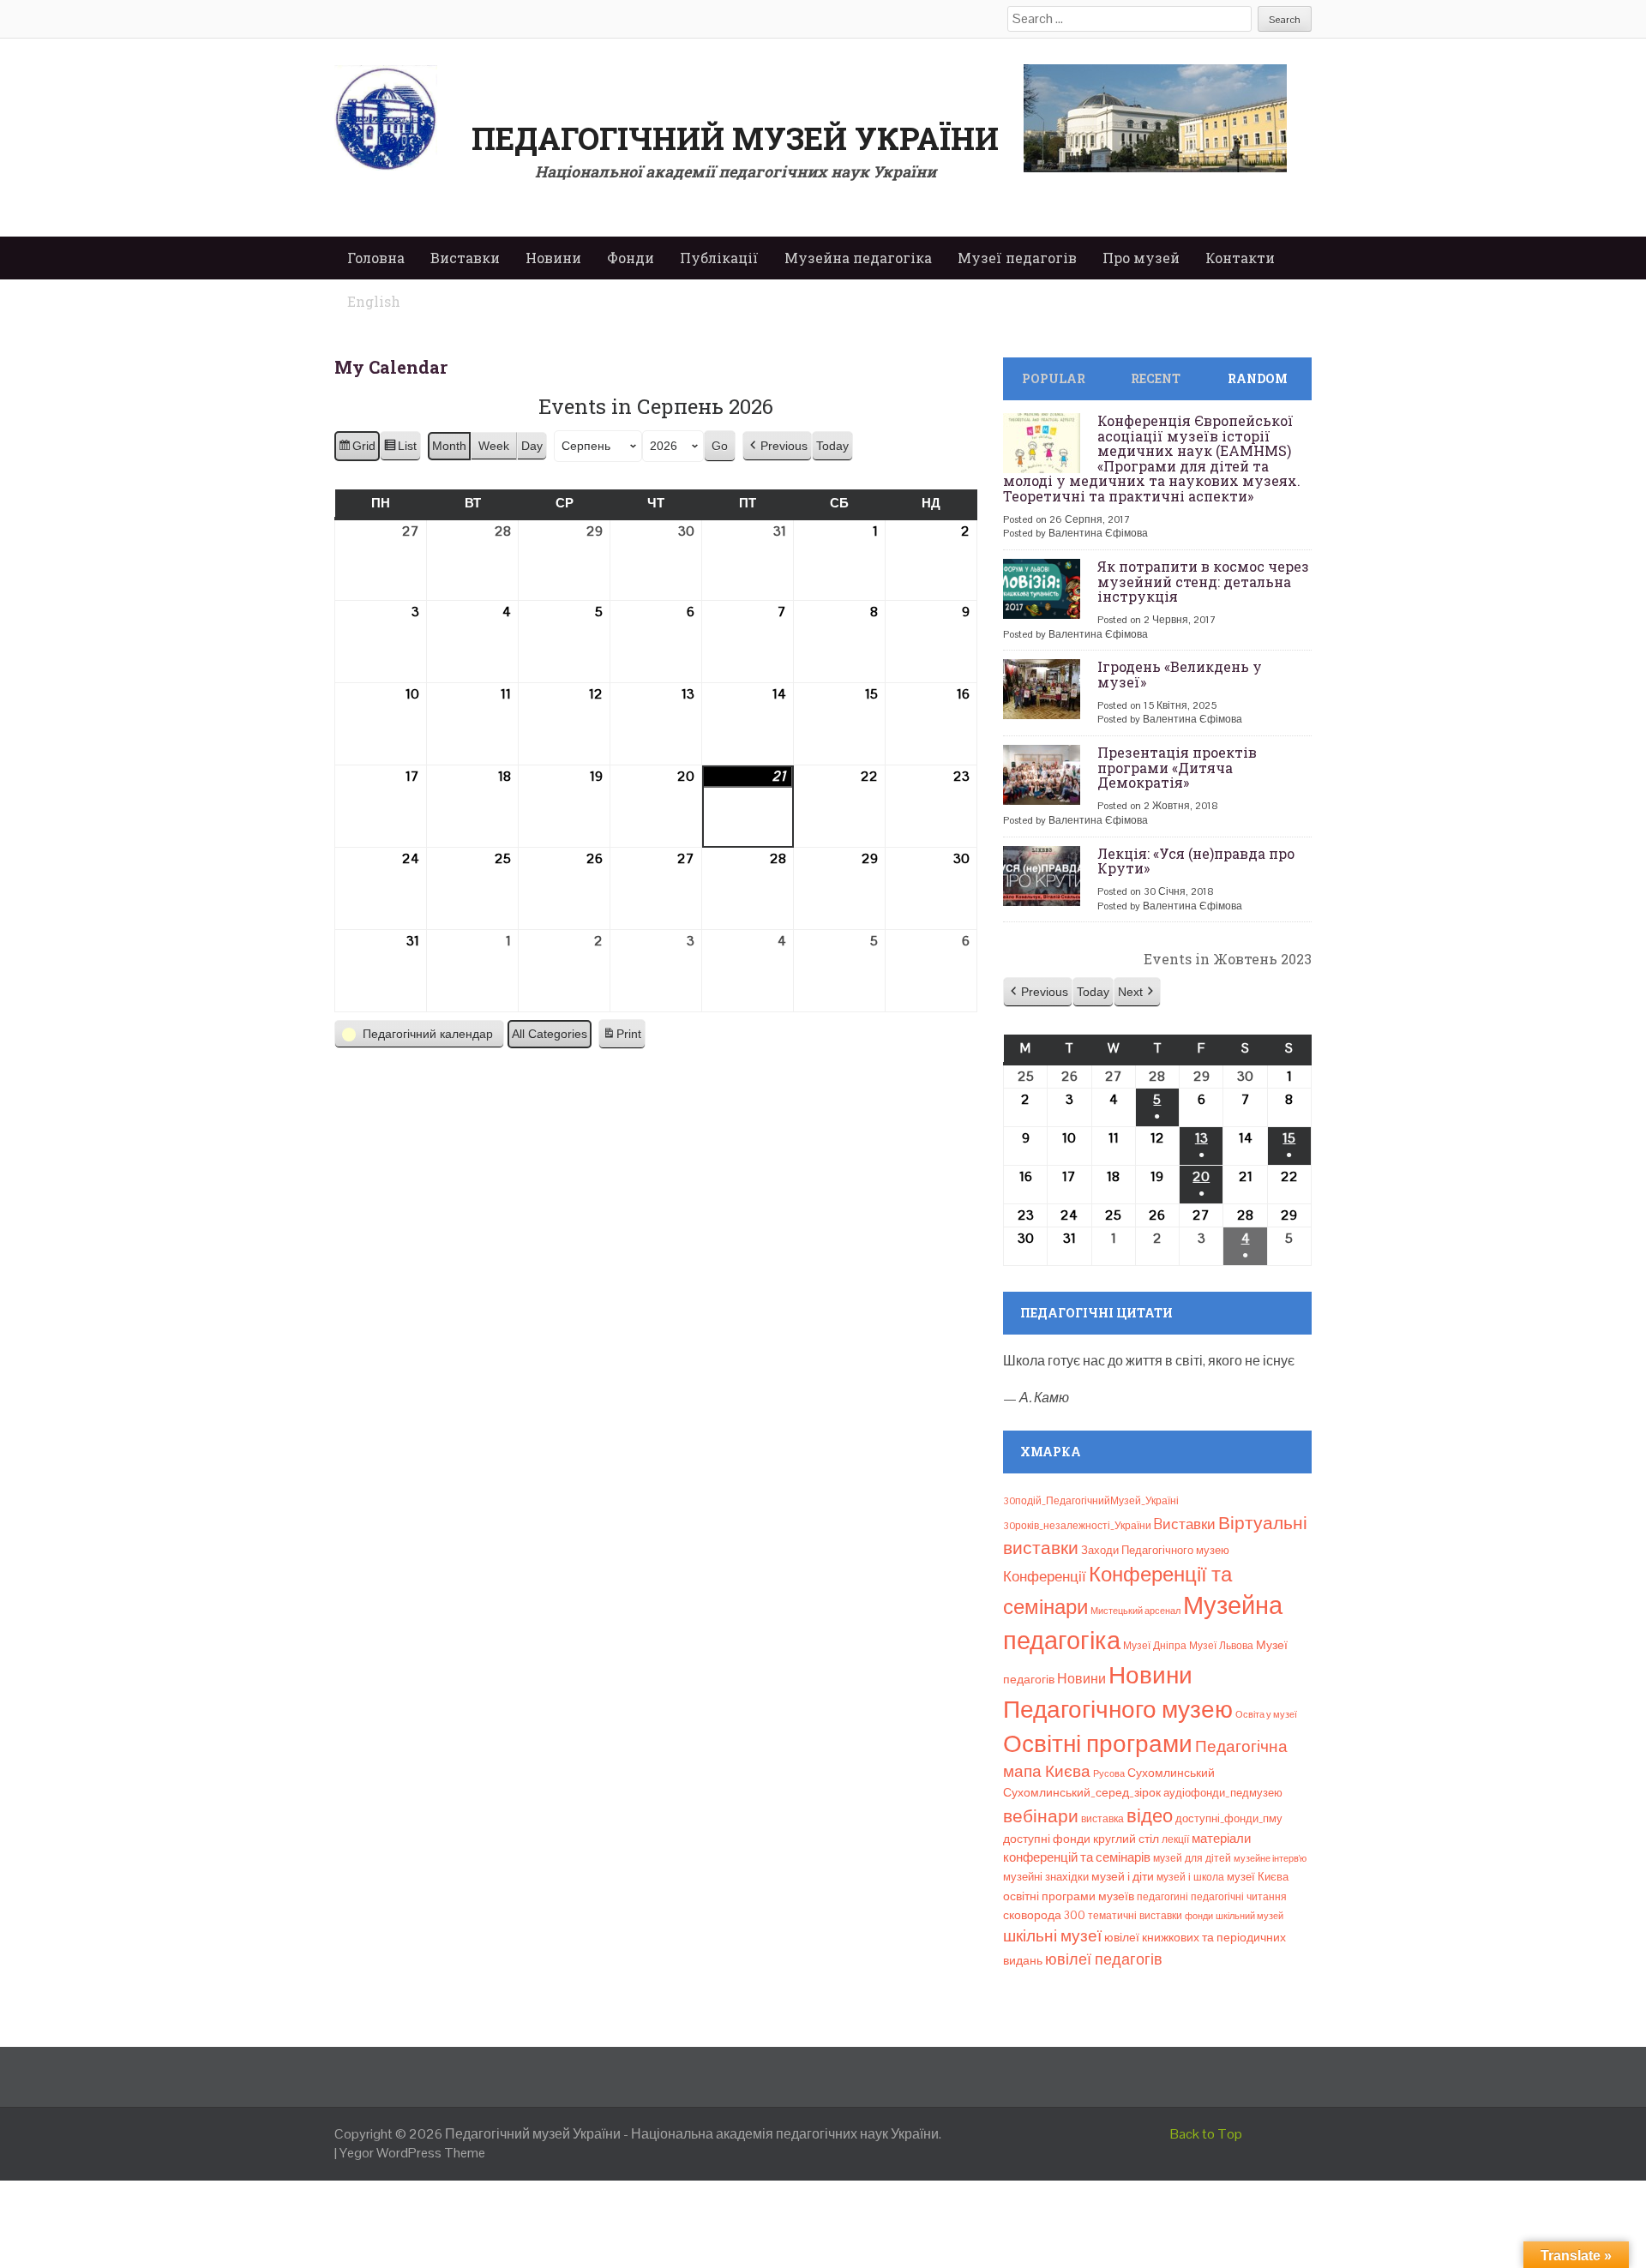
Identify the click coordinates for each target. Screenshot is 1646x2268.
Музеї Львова (1221, 1646)
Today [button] (832, 446)
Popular (1054, 378)
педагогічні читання (1239, 1897)
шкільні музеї (1052, 1936)
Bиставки (1185, 1524)
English (374, 301)
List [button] (400, 450)
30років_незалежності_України (1077, 1526)
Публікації (719, 258)
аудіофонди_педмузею (1223, 1793)
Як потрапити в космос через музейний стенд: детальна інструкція (1203, 581)
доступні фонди (1047, 1839)
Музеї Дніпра (1155, 1646)
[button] (777, 446)
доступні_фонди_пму (1229, 1818)
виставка (1102, 1819)
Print (622, 1038)
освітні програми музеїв (1069, 1896)
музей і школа (1190, 1877)
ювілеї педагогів (1104, 1959)
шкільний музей (1250, 1916)
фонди (1199, 1916)
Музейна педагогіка (858, 258)
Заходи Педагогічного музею (1155, 1550)
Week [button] (494, 446)
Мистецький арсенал (1135, 1611)
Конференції (1045, 1576)
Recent (1156, 378)
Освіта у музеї (1266, 1714)
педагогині (1162, 1897)
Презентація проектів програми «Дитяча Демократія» (1177, 767)
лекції (1175, 1839)
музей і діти (1123, 1876)
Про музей (1141, 258)
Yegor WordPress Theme (412, 2153)
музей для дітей (1192, 1858)
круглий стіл (1126, 1839)
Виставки (465, 258)
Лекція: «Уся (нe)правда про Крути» (1196, 861)
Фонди (631, 258)
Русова (1109, 1773)
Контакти (1240, 258)
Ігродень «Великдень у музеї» (1180, 674)
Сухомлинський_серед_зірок (1082, 1792)
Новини (553, 258)
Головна (376, 258)
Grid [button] (357, 450)
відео (1150, 1815)
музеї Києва (1258, 1877)
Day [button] (532, 446)
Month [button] (449, 446)
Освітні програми (1098, 1743)
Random (1258, 378)
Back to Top (1206, 2134)
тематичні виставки (1135, 1916)
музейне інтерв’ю (1270, 1858)
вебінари (1041, 1816)
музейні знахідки (1046, 1877)
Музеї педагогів (1017, 258)
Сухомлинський (1171, 1773)
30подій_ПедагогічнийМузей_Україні (1091, 1501)
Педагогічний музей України (735, 138)
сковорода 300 (1044, 1915)
